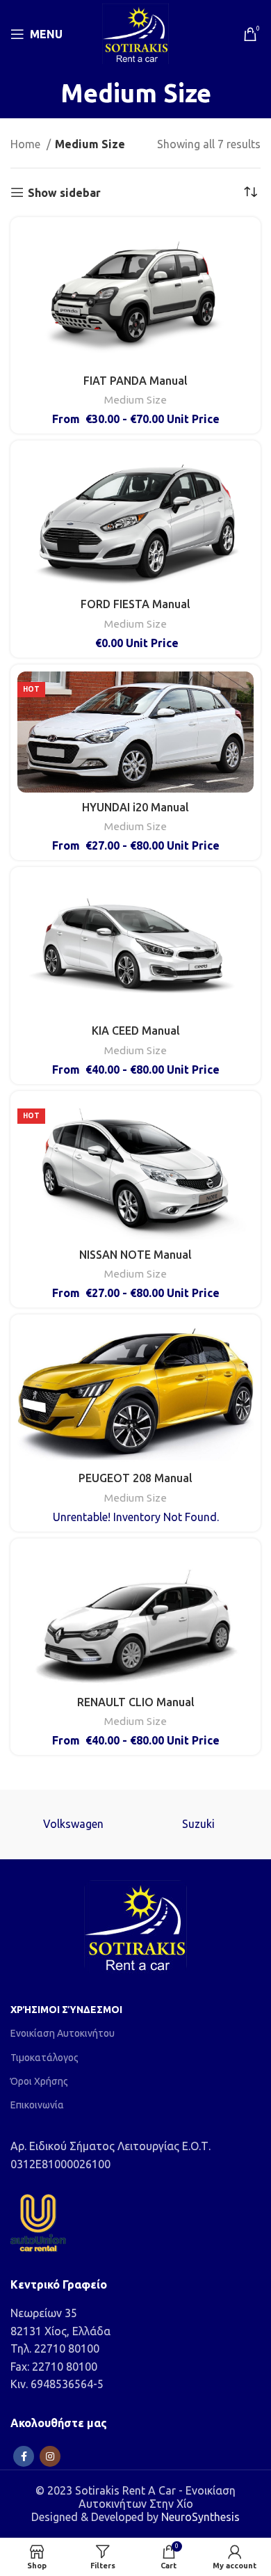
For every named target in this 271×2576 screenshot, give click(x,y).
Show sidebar (64, 193)
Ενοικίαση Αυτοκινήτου (63, 2033)
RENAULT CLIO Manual (136, 1702)
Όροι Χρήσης (39, 2081)
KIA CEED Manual (136, 1031)
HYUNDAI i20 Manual (135, 807)
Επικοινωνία (37, 2105)
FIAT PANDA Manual (135, 381)
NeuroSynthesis (200, 2517)
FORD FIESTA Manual (135, 604)
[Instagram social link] (50, 2456)
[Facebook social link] (24, 2456)
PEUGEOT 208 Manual (135, 1478)
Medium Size (135, 400)
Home (27, 144)
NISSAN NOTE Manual (135, 1255)
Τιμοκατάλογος (44, 2058)
